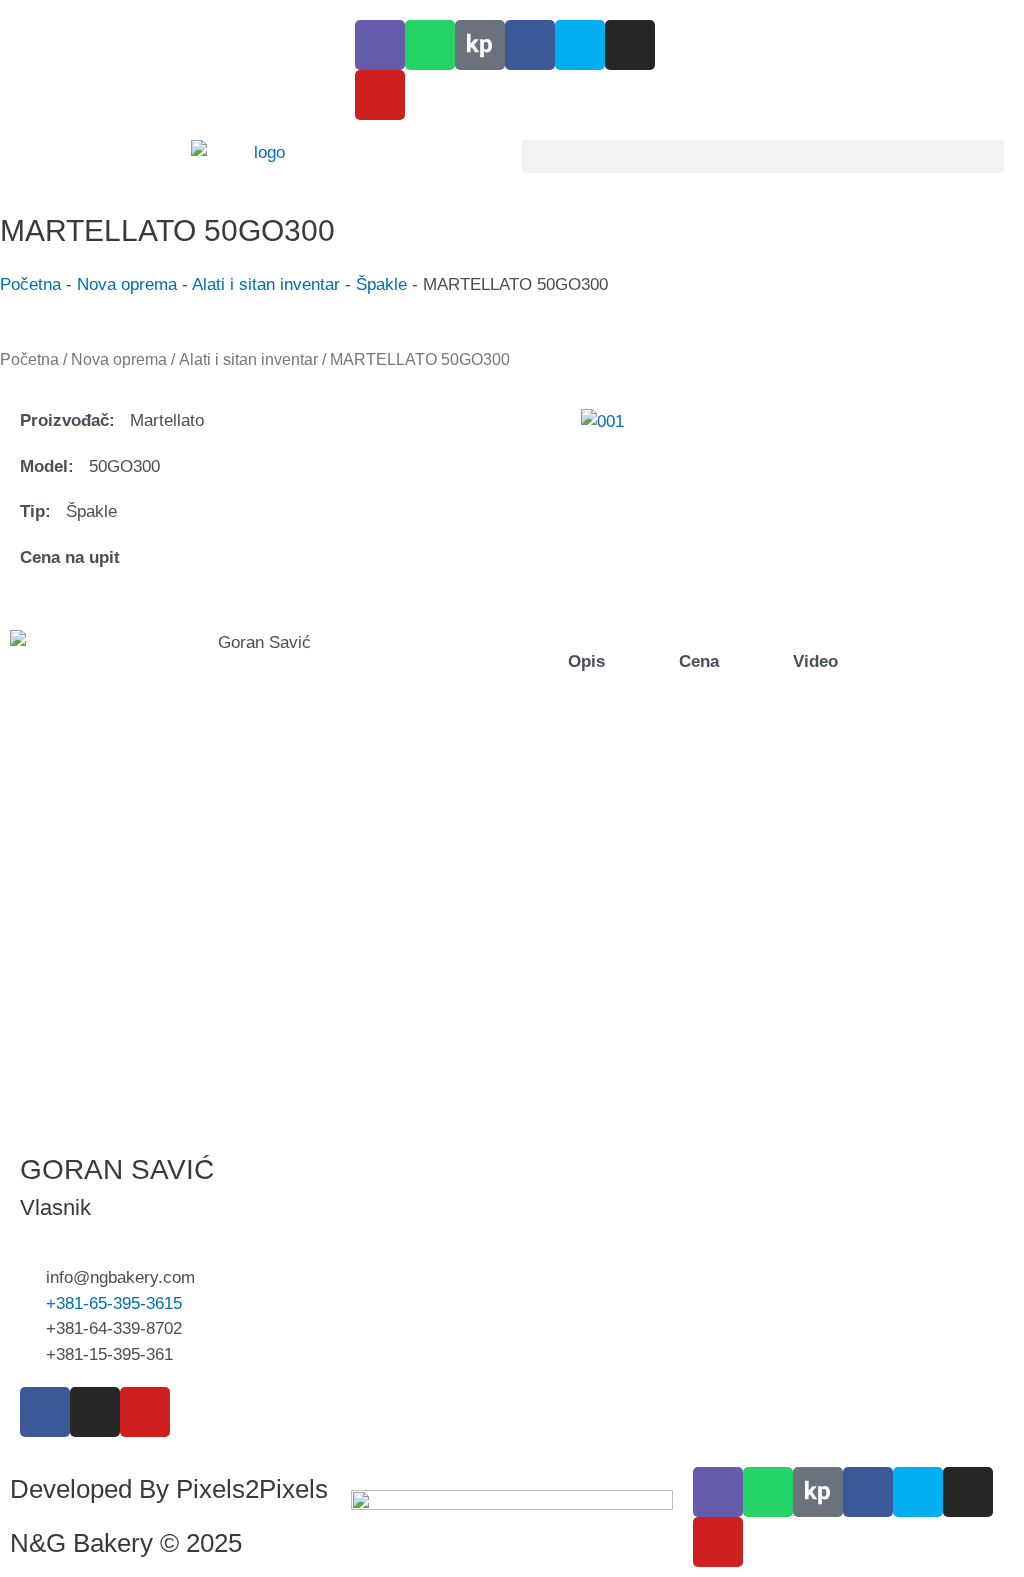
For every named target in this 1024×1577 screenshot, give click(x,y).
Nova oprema (127, 284)
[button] (763, 156)
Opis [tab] (584, 661)
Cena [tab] (696, 661)
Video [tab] (813, 661)
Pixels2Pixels (252, 1489)
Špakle (381, 284)
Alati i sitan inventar (266, 284)
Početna (30, 284)
